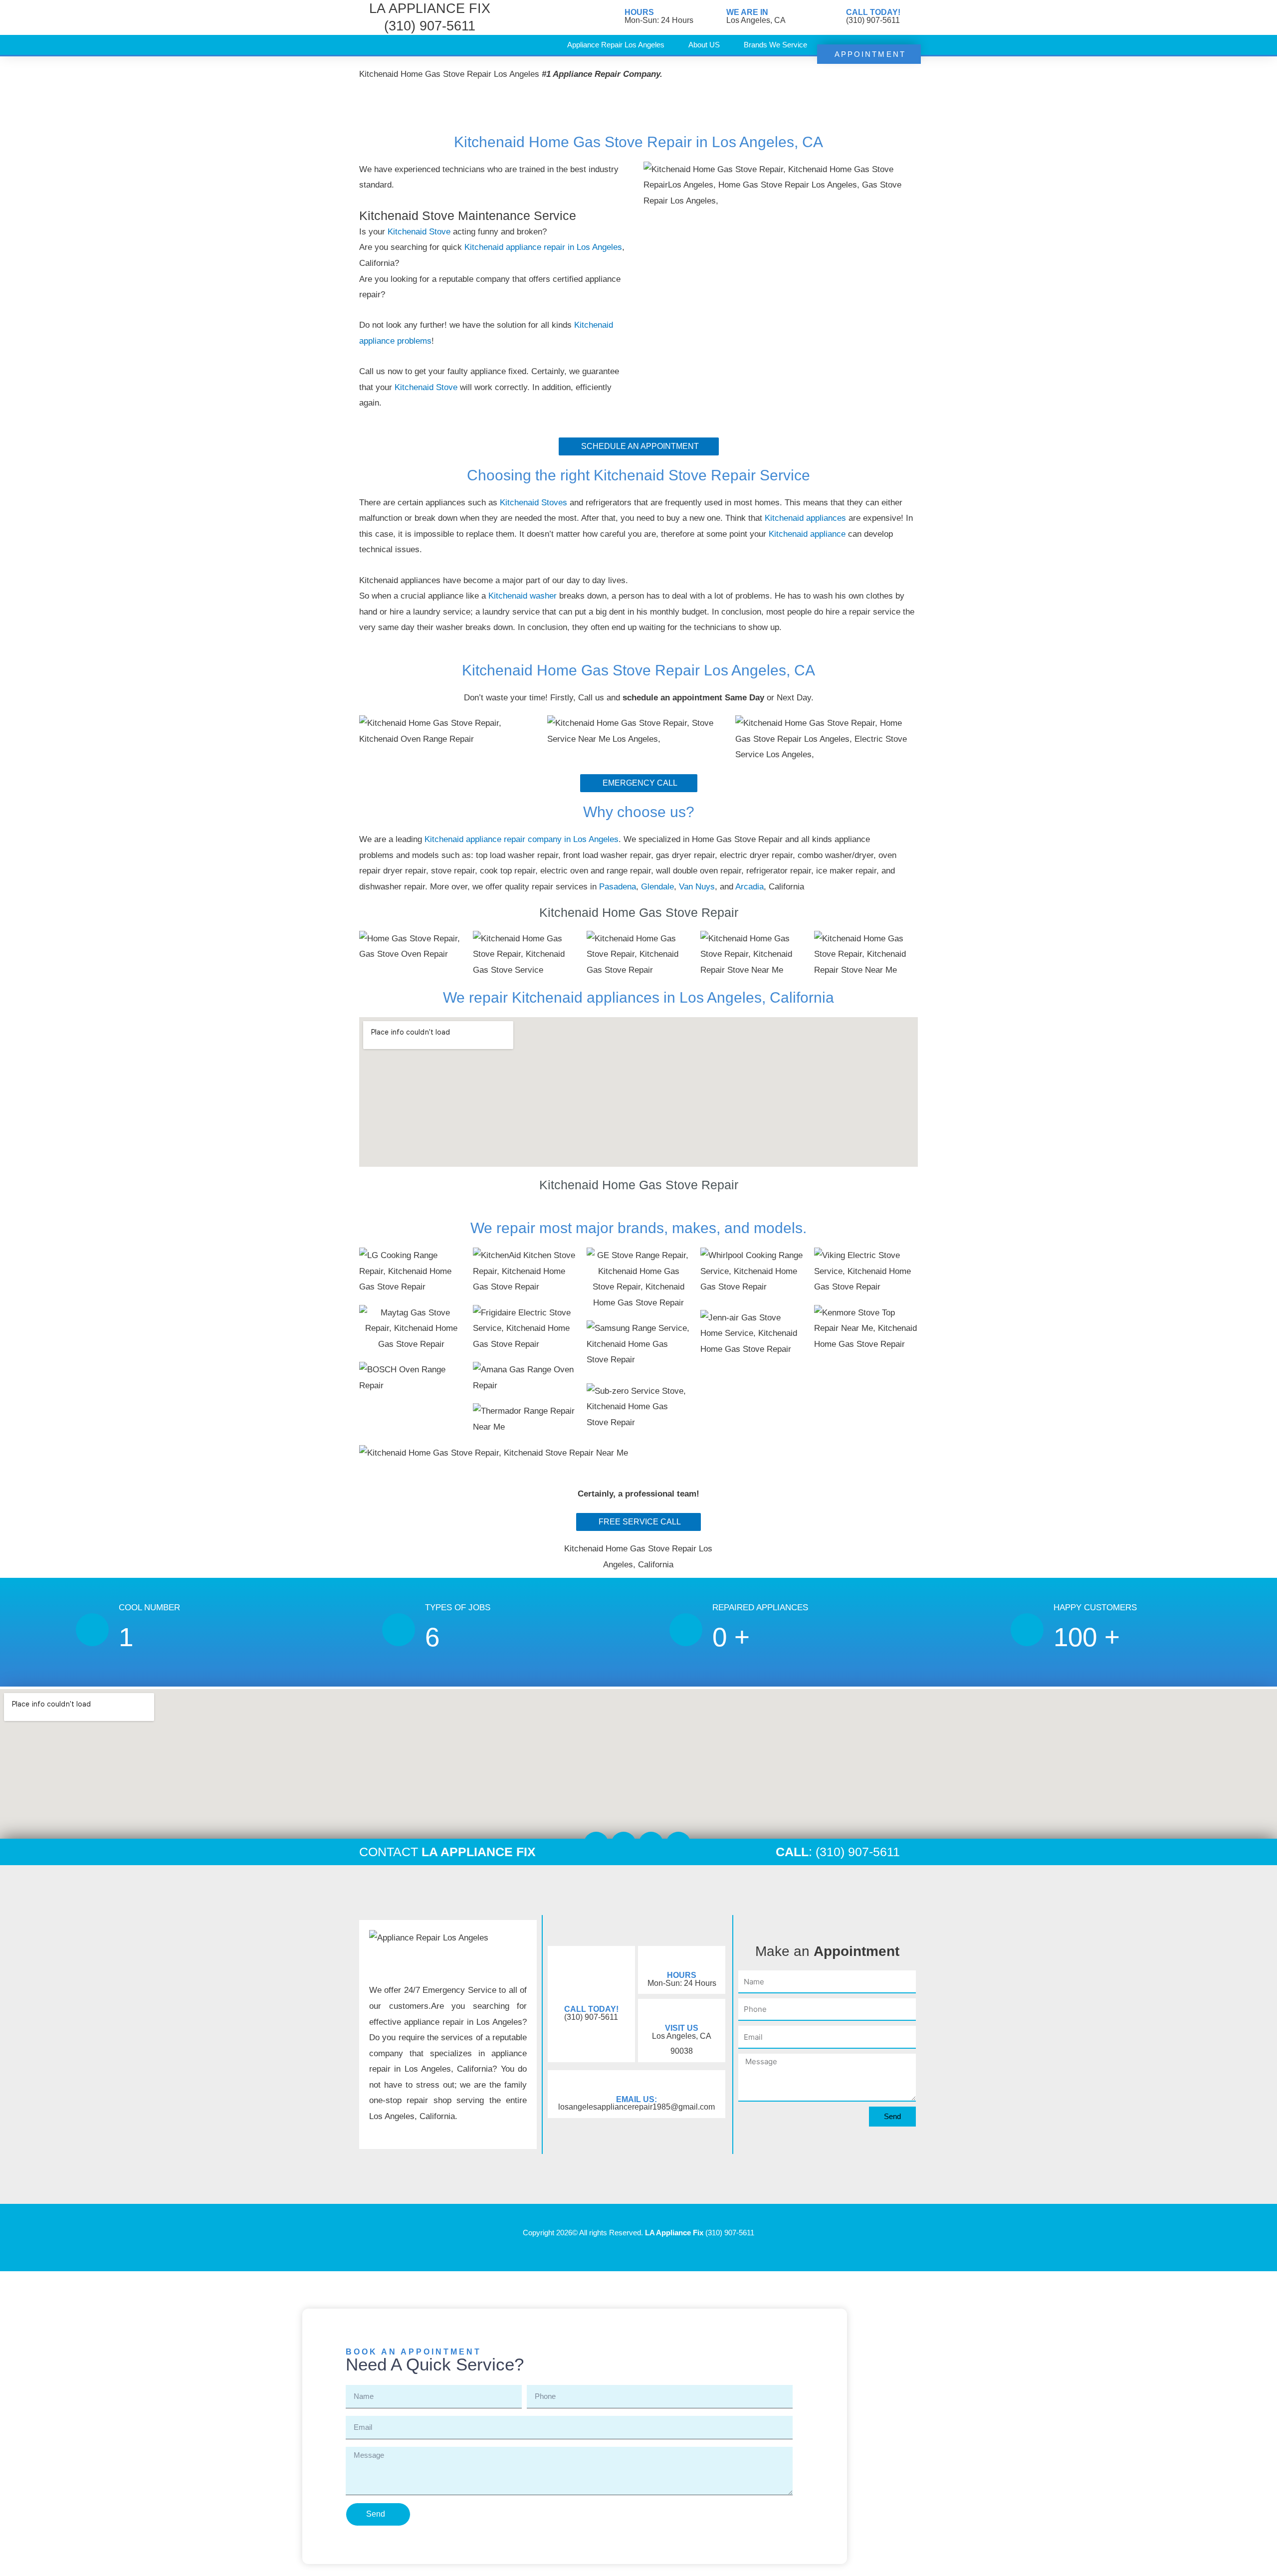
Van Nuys (697, 887)
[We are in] (714, 17)
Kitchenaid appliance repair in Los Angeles (543, 247)
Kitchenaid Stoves (535, 503)
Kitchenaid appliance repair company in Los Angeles (522, 839)
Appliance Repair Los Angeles (616, 45)
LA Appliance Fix (674, 2233)
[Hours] (612, 17)
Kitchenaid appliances (805, 518)
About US (704, 45)
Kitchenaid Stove (419, 232)
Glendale (657, 887)
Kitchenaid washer (524, 596)
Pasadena (618, 887)
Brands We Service (775, 45)
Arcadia (749, 887)
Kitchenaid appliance (808, 534)
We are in (747, 12)
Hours (639, 12)
